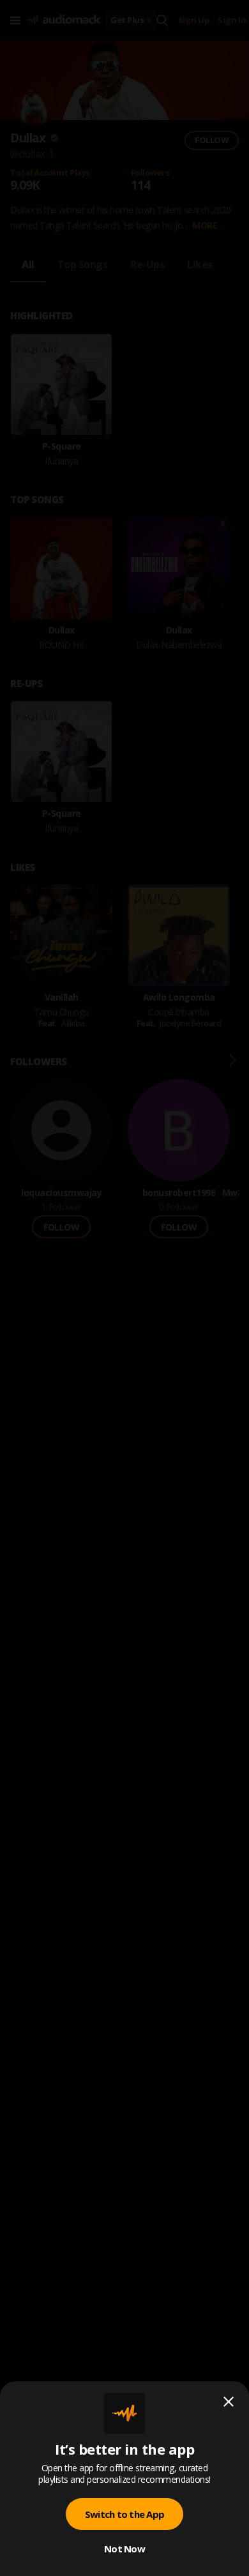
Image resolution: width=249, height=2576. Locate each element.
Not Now (124, 2549)
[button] (124, 1288)
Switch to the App (124, 2514)
